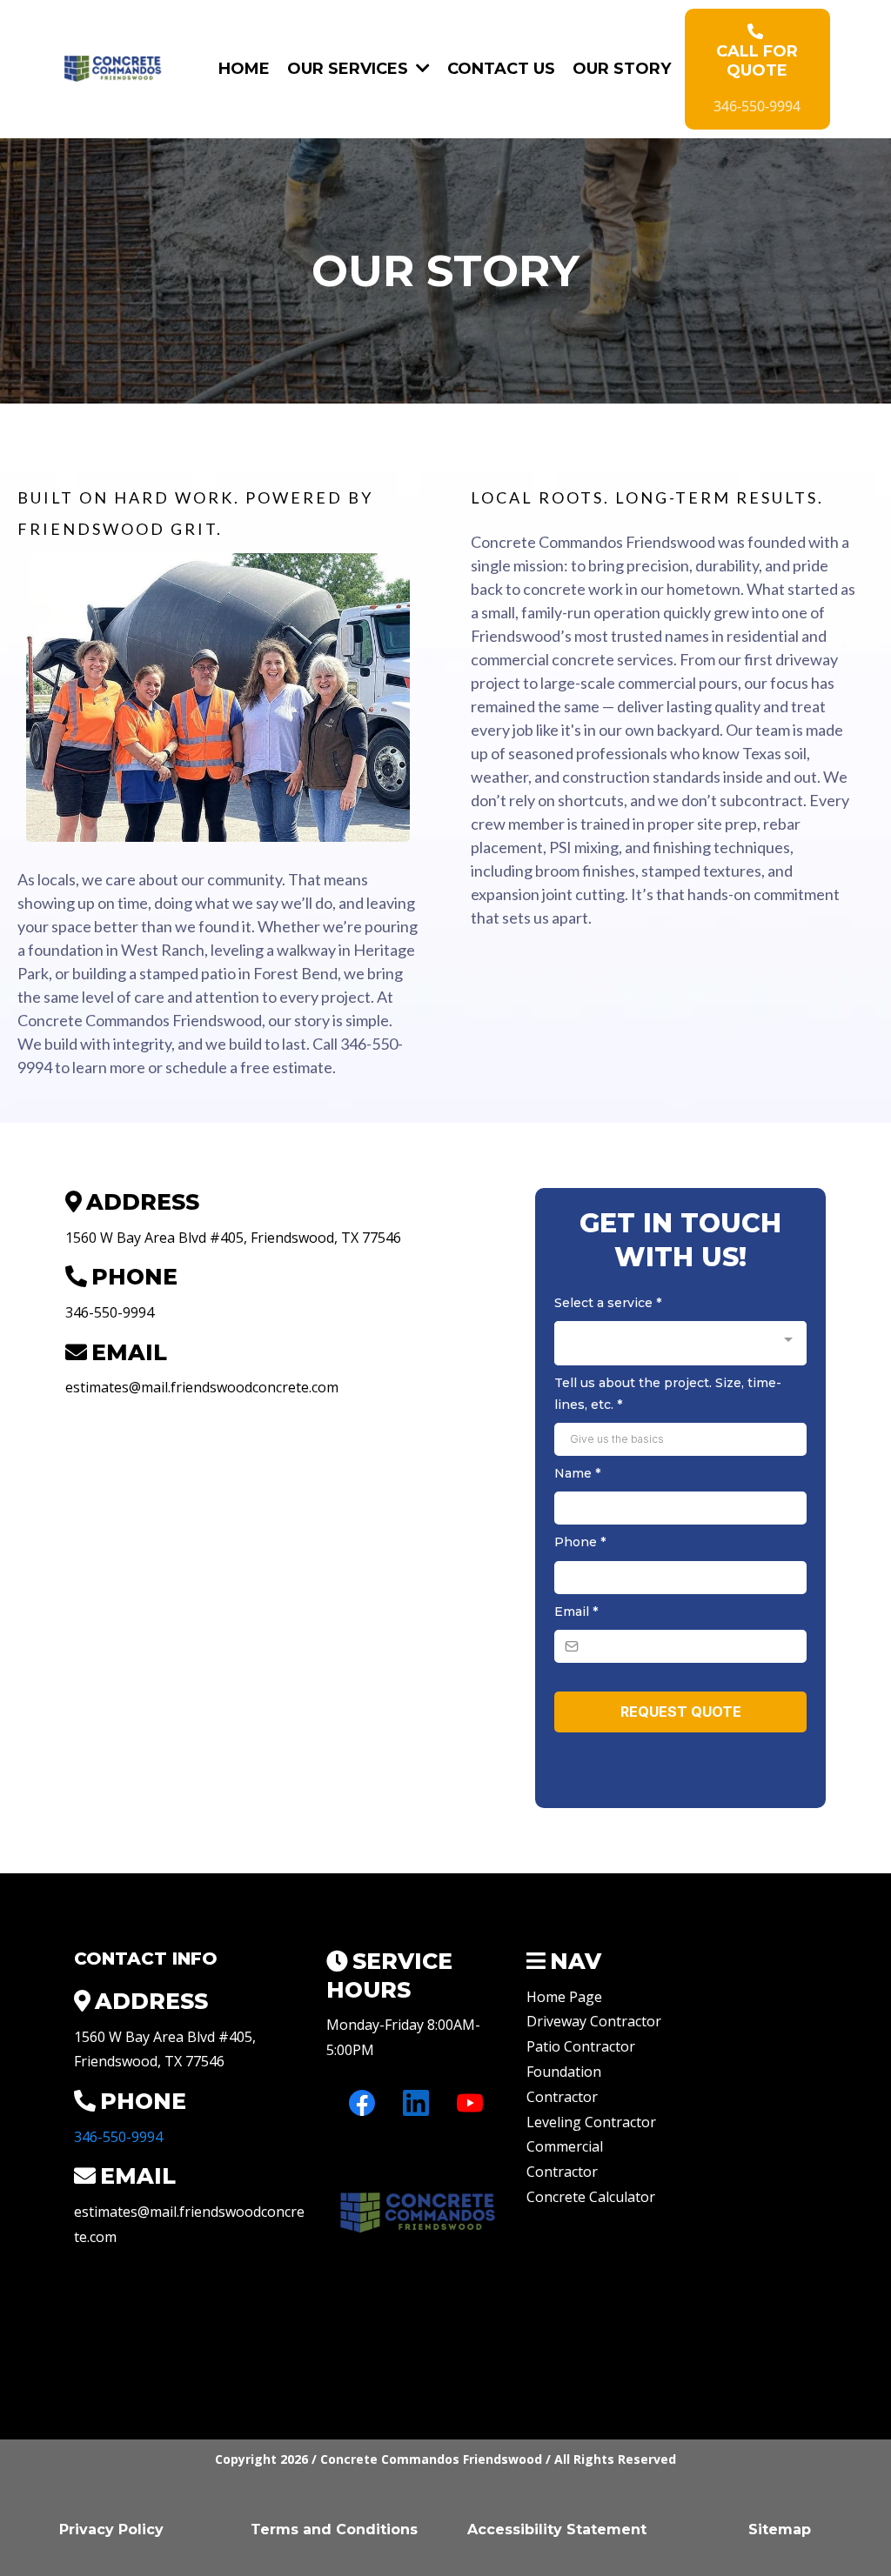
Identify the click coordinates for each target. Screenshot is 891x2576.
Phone (580, 1542)
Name (577, 1473)
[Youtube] (470, 2103)
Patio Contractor (581, 2046)
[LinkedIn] (416, 2103)
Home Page (564, 1997)
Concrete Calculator (591, 2197)
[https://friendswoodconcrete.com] (113, 69)
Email (576, 1612)
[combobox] (680, 1343)
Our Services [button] (350, 69)
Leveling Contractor (591, 2122)
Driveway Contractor (594, 2021)
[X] (362, 2157)
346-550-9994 (118, 2137)
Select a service (608, 1303)
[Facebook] (362, 2103)
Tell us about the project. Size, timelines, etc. (668, 1394)
